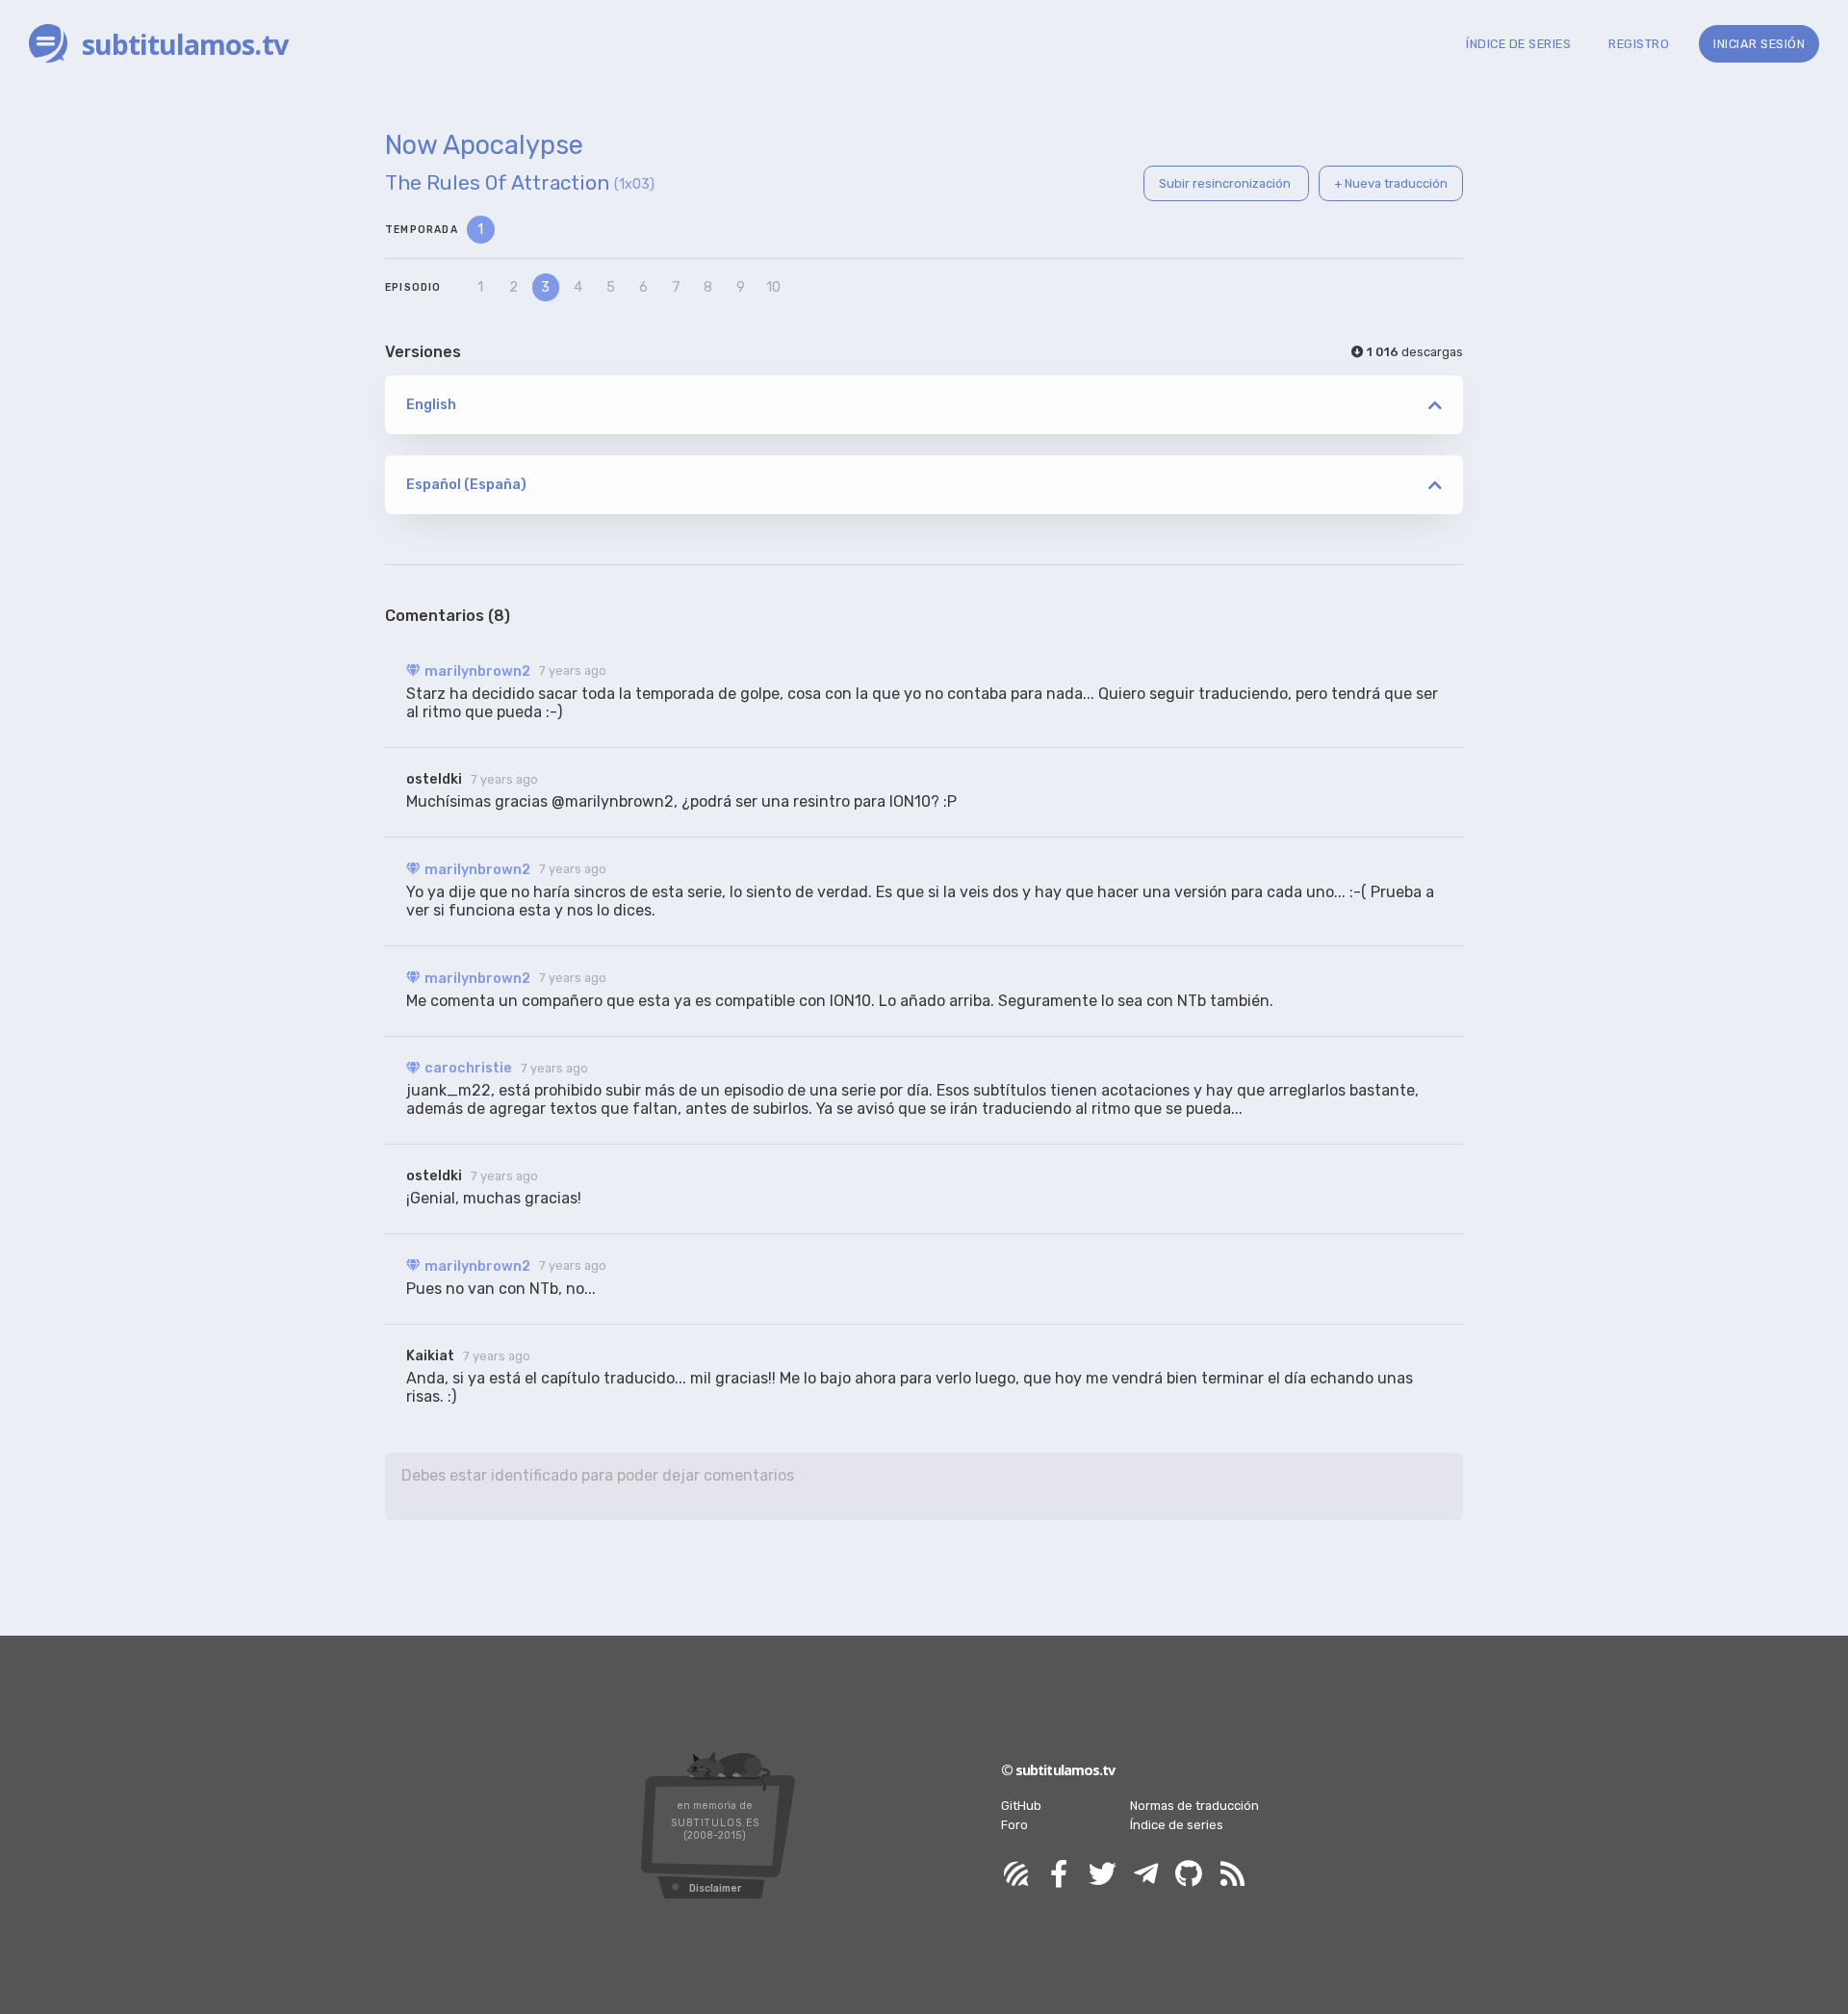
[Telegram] (1145, 1875)
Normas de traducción (1194, 1806)
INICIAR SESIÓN (1759, 44)
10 (773, 287)
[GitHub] (1189, 1875)
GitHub (1021, 1806)
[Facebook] (1059, 1875)
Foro (1014, 1825)
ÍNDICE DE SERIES (1518, 44)
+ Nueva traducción (1391, 183)
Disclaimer (715, 1888)
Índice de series (1177, 1825)
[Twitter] (1102, 1875)
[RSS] (1232, 1875)
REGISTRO (1639, 44)
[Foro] (1015, 1875)
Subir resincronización (1226, 183)
